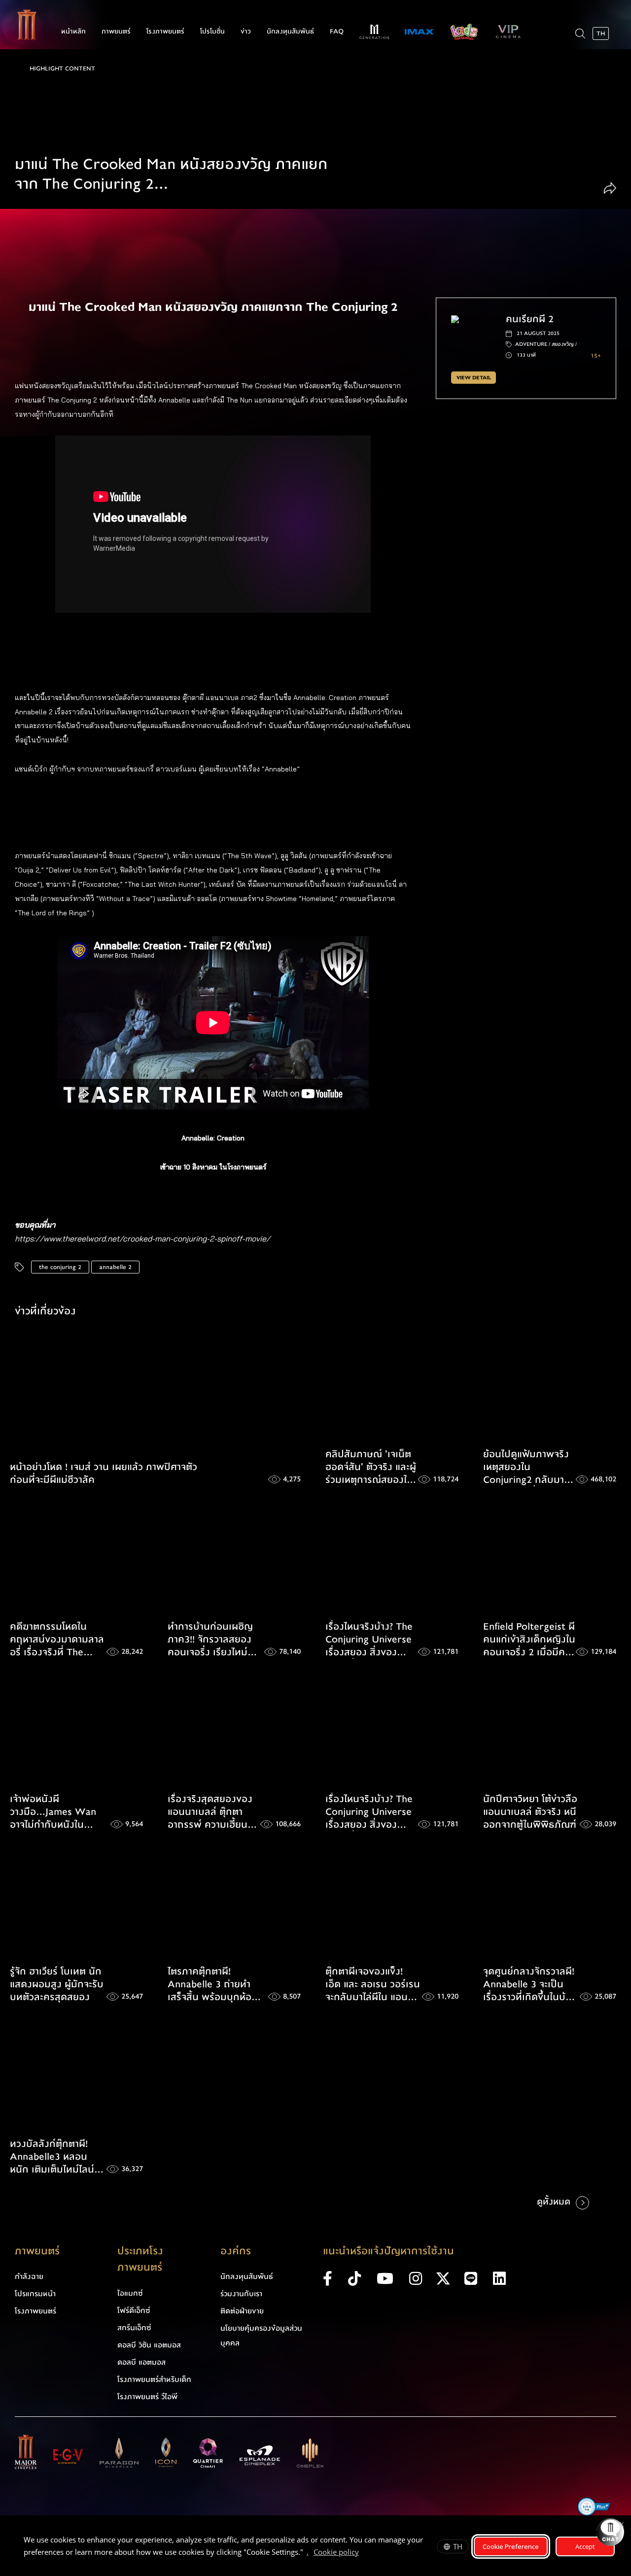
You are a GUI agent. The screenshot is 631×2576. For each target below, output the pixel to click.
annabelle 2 (115, 1267)
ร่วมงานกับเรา (241, 2294)
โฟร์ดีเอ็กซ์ (134, 2310)
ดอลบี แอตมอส (141, 2362)
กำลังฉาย (29, 2276)
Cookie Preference (511, 2546)
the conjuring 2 (60, 1267)
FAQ (337, 32)
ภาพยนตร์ (116, 32)
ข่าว (246, 32)
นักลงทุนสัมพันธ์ (290, 32)
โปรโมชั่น (212, 32)
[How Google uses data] (364, 2553)
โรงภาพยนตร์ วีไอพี (147, 2397)
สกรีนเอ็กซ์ (134, 2328)
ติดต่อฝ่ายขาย (242, 2311)
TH (458, 2546)
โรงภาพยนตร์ (165, 32)
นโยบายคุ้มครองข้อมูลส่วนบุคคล (261, 2336)
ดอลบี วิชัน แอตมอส (149, 2345)
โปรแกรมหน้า (35, 2294)
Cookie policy (336, 2552)
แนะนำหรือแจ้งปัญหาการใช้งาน (388, 2251)
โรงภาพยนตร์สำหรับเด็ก (154, 2379)
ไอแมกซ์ (130, 2293)
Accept (585, 2546)
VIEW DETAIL (474, 378)
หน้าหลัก (73, 32)
